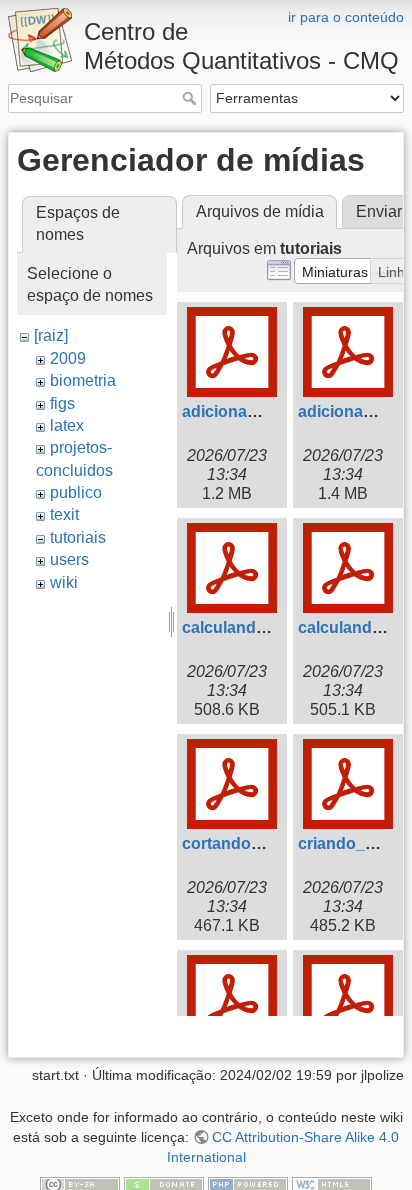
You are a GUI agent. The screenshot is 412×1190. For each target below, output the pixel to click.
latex (67, 425)
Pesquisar (191, 98)
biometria (83, 380)
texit (64, 514)
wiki (64, 582)
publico (76, 492)
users (69, 559)
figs (62, 403)
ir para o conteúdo (346, 17)
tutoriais (78, 537)
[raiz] (51, 335)
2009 (68, 358)
